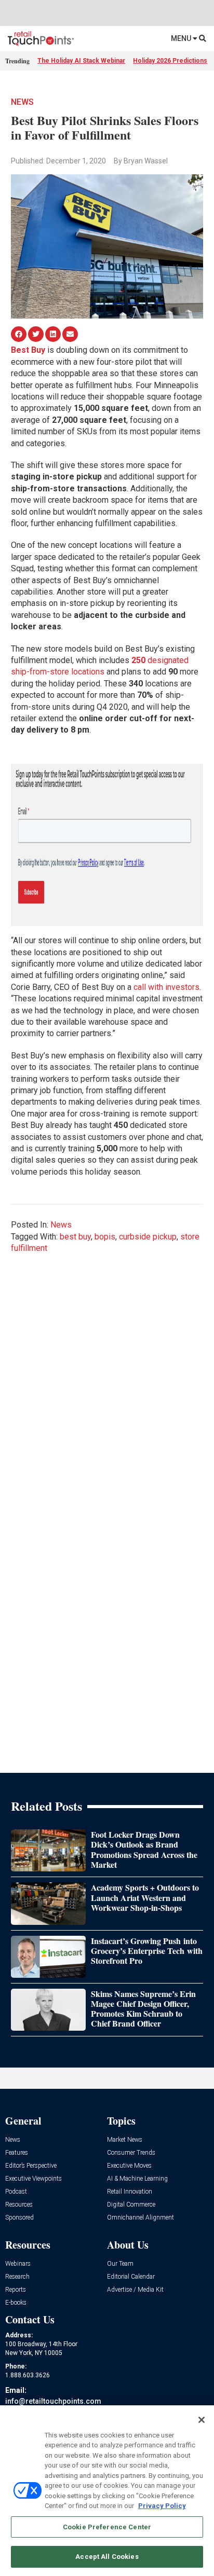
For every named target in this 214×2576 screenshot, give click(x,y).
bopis (105, 1237)
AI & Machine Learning (137, 2179)
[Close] (202, 2420)
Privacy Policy (162, 2506)
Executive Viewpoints (34, 2179)
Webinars (18, 2264)
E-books (16, 2303)
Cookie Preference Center (107, 2527)
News (22, 102)
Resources (19, 2205)
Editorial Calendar (131, 2277)
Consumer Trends (131, 2153)
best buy (75, 1237)
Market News (125, 2140)
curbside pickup (148, 1237)
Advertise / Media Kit (135, 2290)
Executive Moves (129, 2166)
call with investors (166, 987)
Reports (16, 2290)
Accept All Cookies (107, 2557)
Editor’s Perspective (31, 2166)
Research (17, 2277)
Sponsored (19, 2218)
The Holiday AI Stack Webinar (81, 61)
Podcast (16, 2192)
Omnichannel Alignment (141, 2218)
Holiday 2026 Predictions (170, 61)
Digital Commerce (131, 2205)
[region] (107, 2491)
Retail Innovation (130, 2192)
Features (17, 2153)
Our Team (120, 2264)
